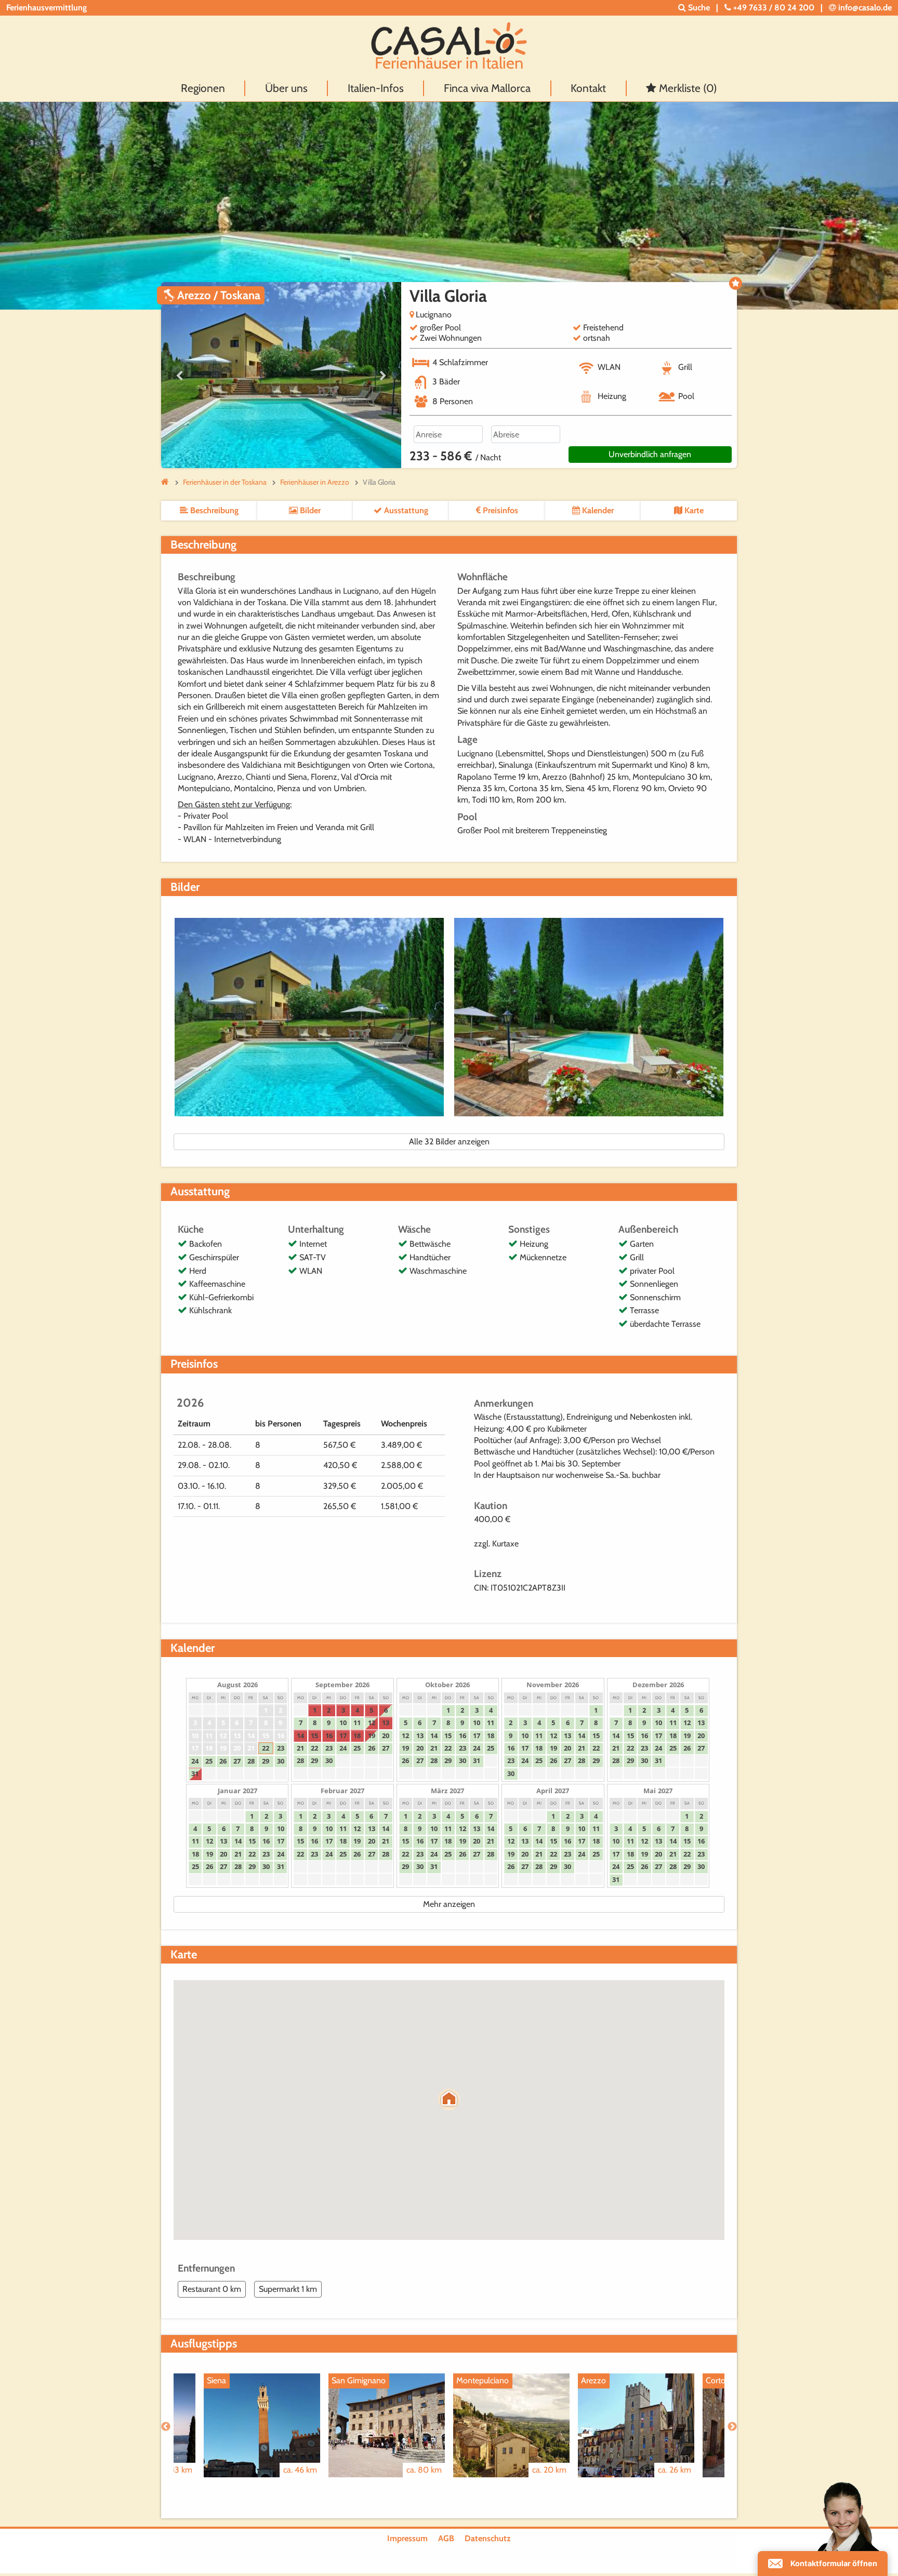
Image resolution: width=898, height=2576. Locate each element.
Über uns (286, 88)
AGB (446, 2538)
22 (266, 1748)
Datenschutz (488, 2538)
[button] (449, 2099)
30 (281, 1761)
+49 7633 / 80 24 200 (774, 8)
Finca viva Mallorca (487, 88)
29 (266, 1761)
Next (383, 376)
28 (251, 1761)
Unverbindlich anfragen (650, 454)
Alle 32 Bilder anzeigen (449, 1142)
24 (195, 1761)
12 (223, 1736)
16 (281, 1736)
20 (237, 1748)
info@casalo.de (864, 8)
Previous (179, 376)
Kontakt (588, 88)
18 (209, 1748)
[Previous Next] (281, 375)
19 (223, 1748)
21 (251, 1748)
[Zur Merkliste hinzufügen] (736, 283)
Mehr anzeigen (449, 1904)
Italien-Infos (376, 88)
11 (209, 1736)
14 (251, 1736)
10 (195, 1736)
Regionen (203, 88)
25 (209, 1761)
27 (237, 1761)
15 (266, 1736)
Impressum (407, 2538)
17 (195, 1748)
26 (223, 1761)
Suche (698, 8)
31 (195, 1773)
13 (237, 1736)
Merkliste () (687, 88)
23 (281, 1748)
